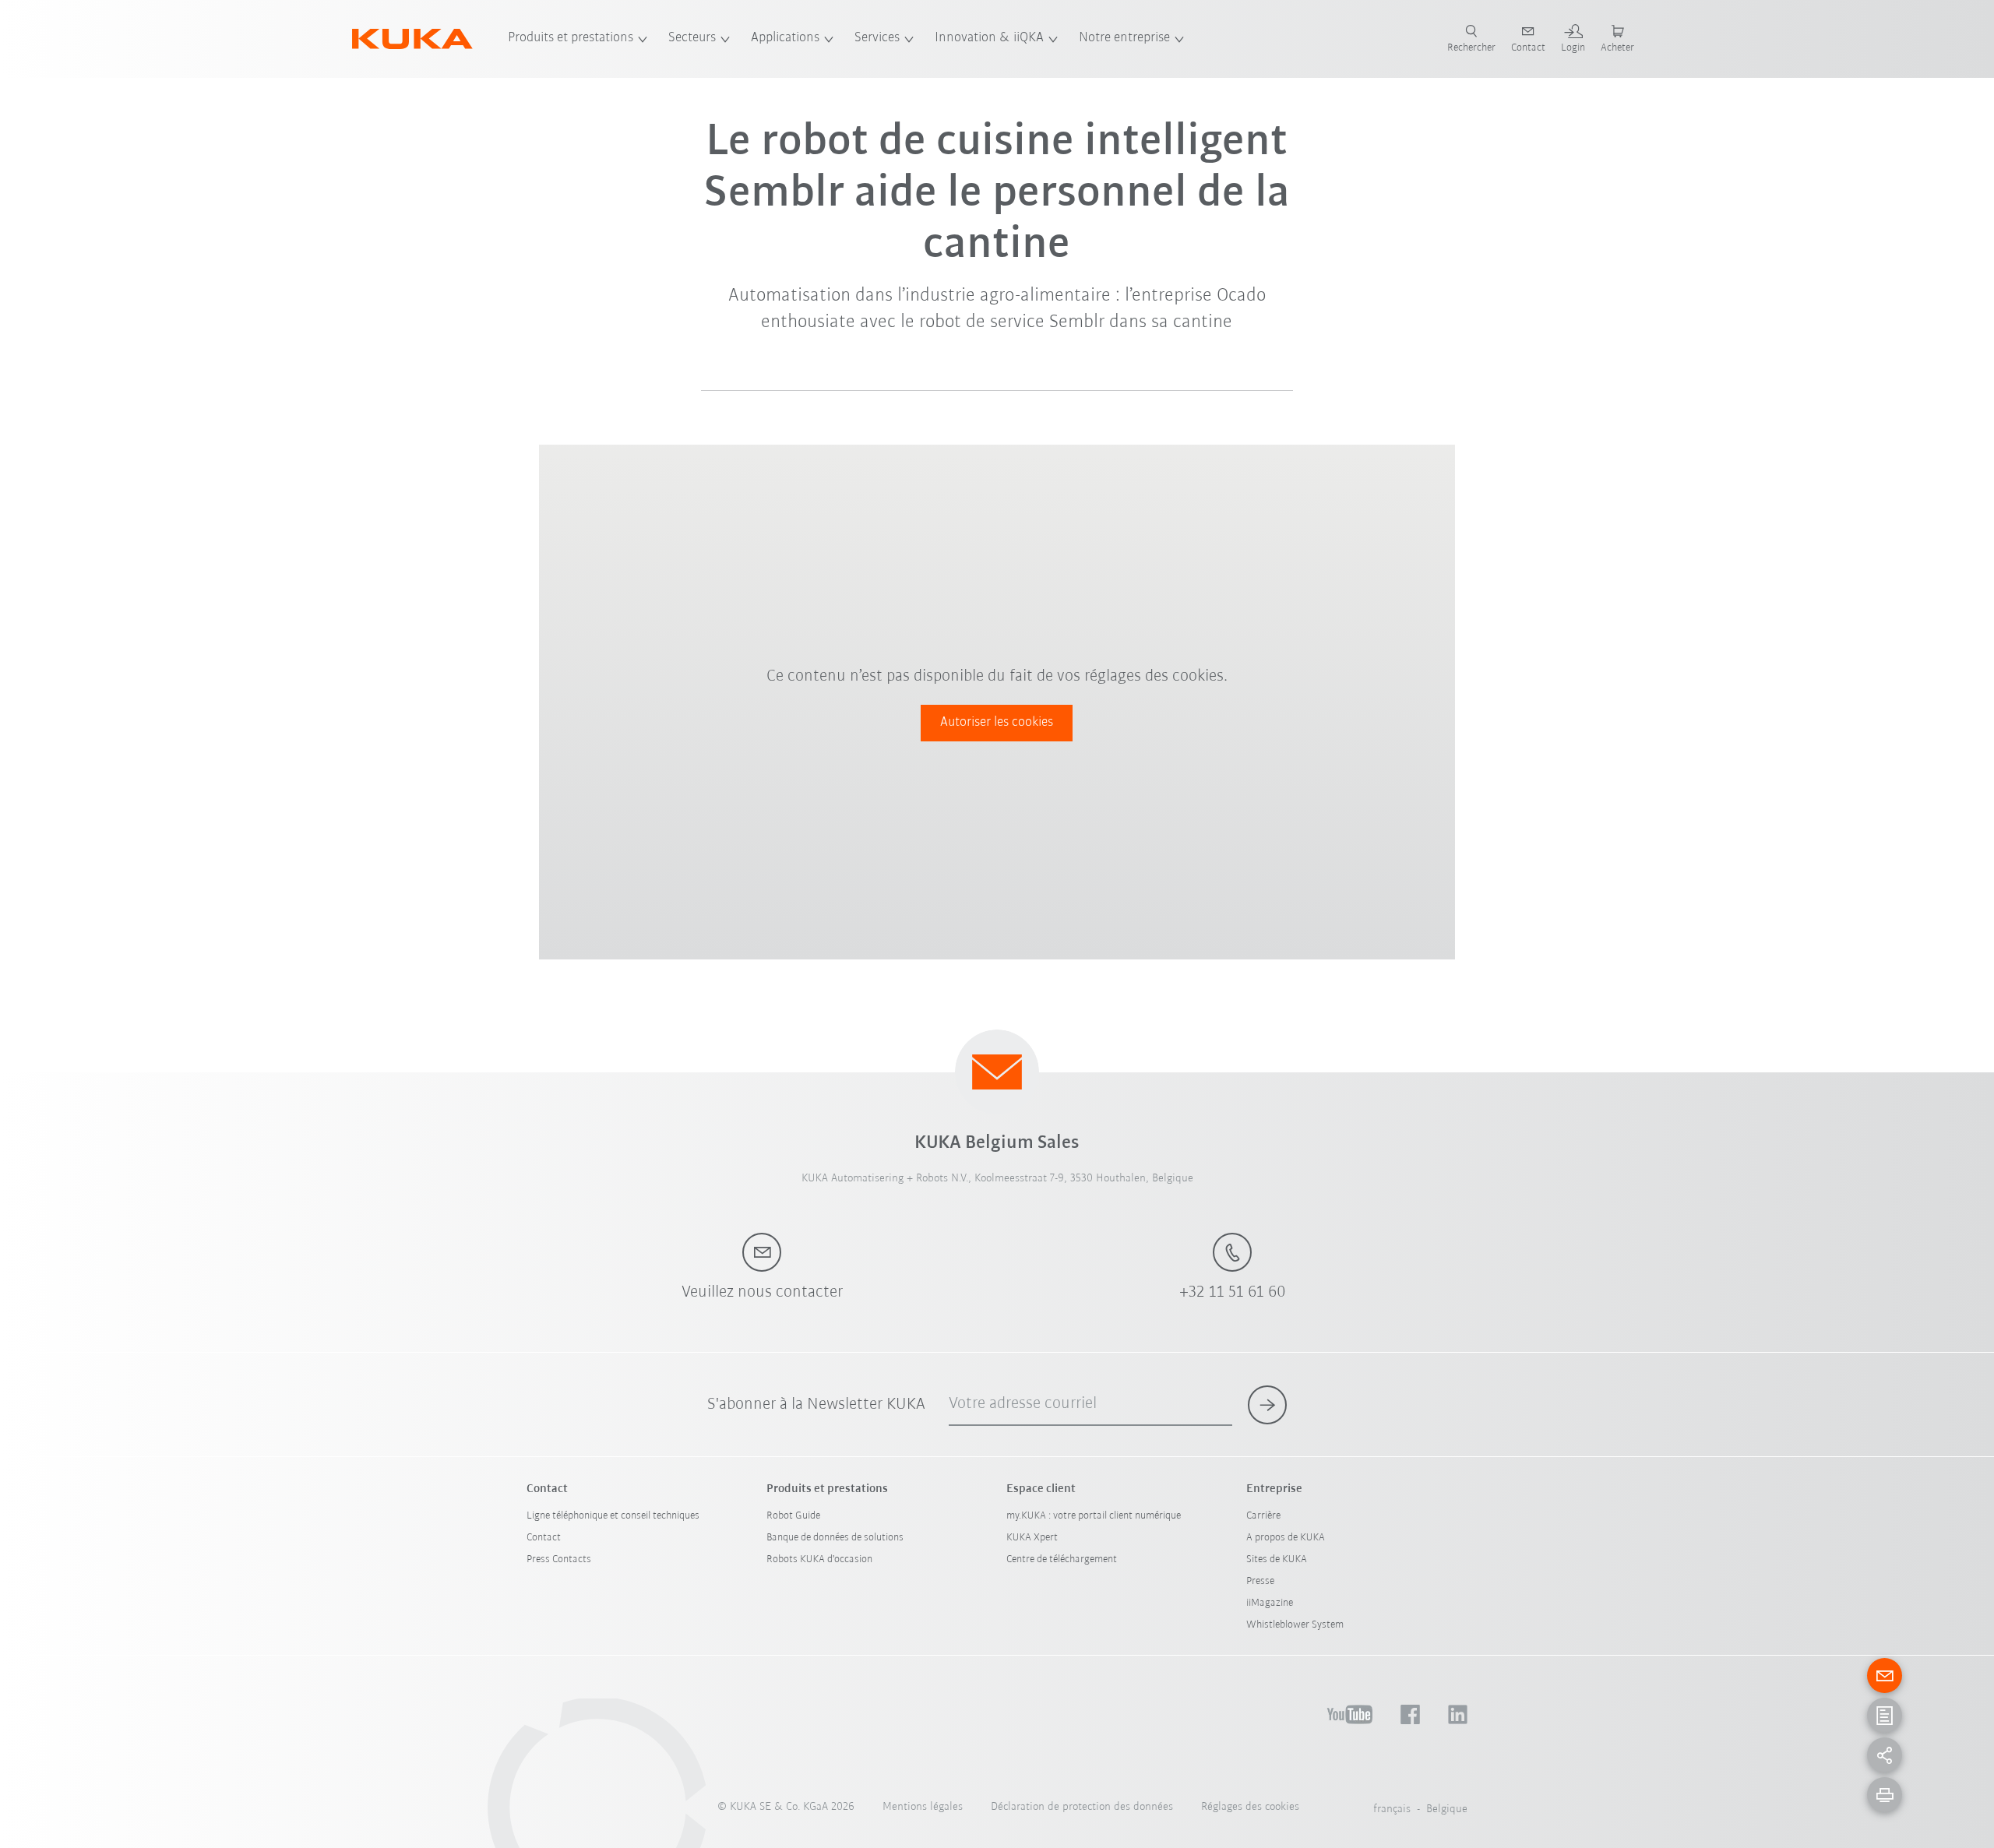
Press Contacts (559, 1559)
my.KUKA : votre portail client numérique (1094, 1516)
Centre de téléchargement (1062, 1559)
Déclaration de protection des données (1082, 1807)
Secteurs (692, 38)
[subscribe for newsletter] (1267, 1405)
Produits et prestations (571, 38)
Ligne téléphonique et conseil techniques (613, 1516)
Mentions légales (923, 1807)
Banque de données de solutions (835, 1538)
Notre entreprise (1124, 38)
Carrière (1263, 1516)
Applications (785, 38)
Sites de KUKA (1277, 1559)
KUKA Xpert (1032, 1538)
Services (877, 38)
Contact (544, 1538)
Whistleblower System (1295, 1625)
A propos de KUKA (1286, 1538)
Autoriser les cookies (997, 723)
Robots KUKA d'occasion (819, 1559)
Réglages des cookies (1250, 1807)
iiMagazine (1270, 1603)
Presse (1260, 1581)
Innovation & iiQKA (989, 38)
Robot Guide (793, 1516)
